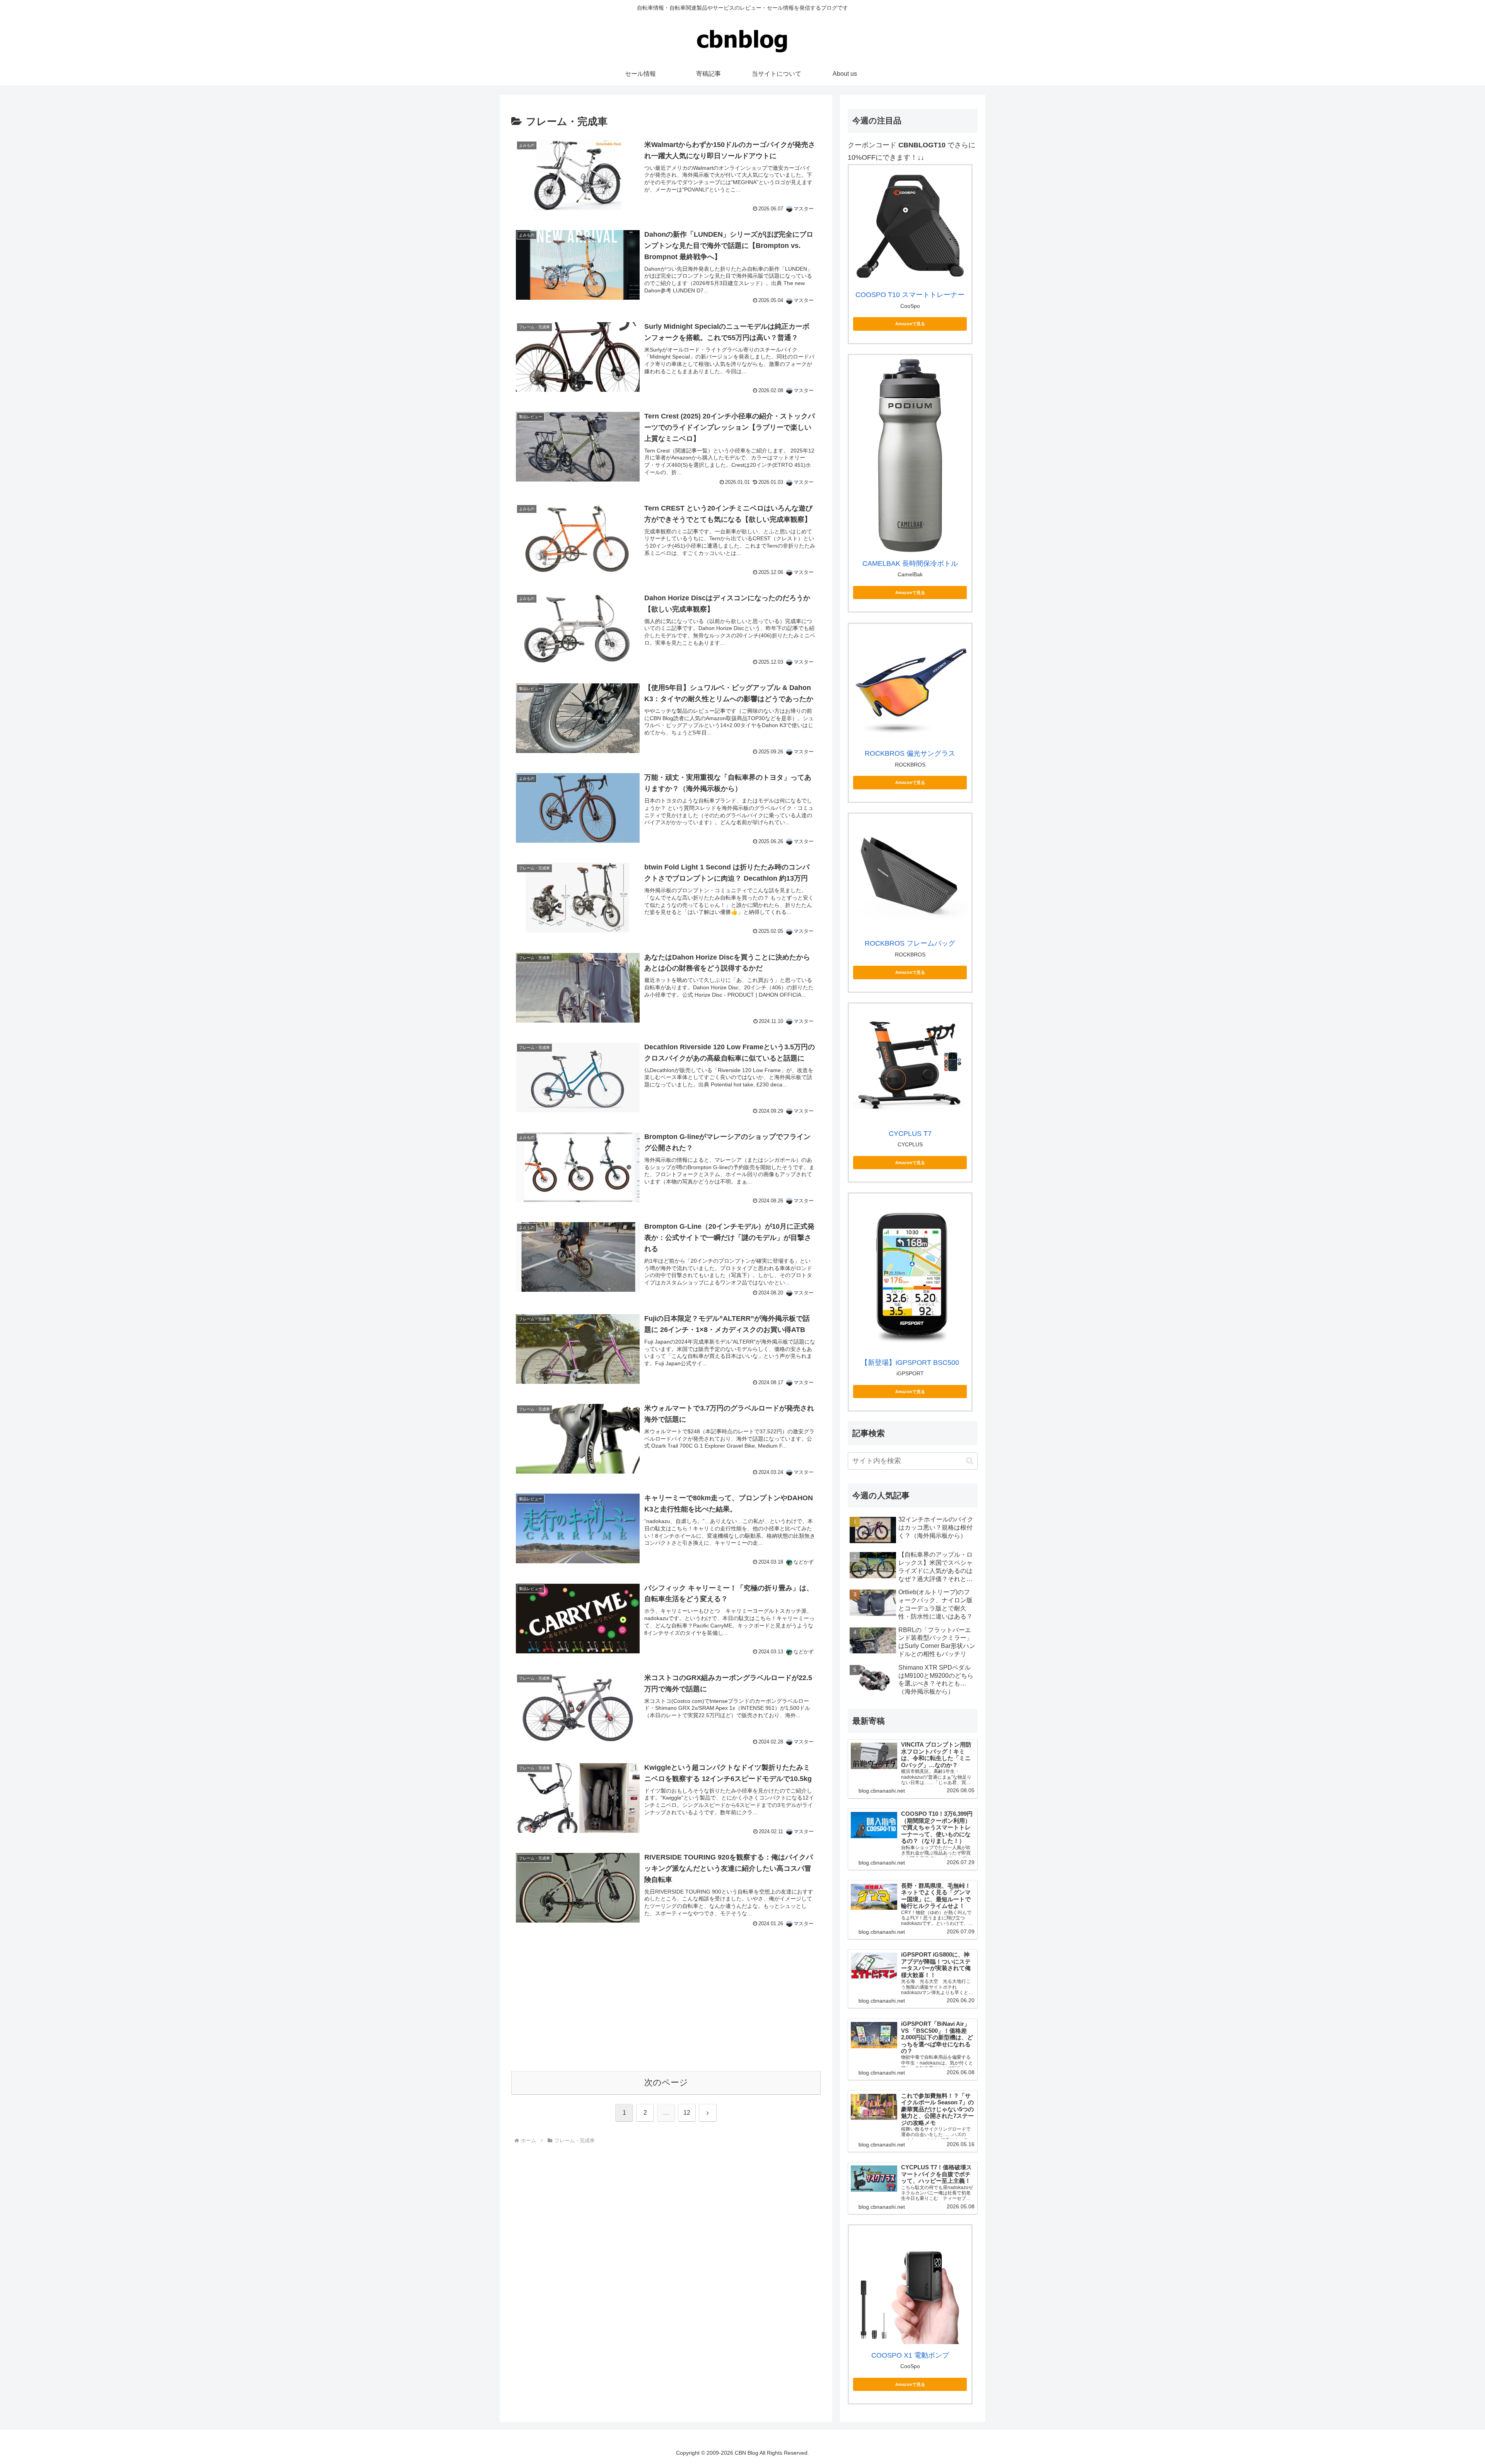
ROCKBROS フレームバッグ (910, 943)
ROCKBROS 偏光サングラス (910, 753)
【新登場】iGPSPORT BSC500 (910, 1363)
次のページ (666, 2082)
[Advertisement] (666, 2007)
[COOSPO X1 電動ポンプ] (910, 2287)
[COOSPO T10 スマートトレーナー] (910, 226)
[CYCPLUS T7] (910, 1065)
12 (687, 2113)
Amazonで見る (910, 324)
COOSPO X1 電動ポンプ (910, 2355)
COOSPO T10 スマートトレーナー (910, 295)
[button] (970, 1461)
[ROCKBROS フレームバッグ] (910, 875)
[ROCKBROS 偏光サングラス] (910, 685)
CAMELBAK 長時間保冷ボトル (910, 563)
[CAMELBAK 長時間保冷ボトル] (910, 456)
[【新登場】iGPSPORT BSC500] (910, 1274)
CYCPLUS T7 (910, 1134)
